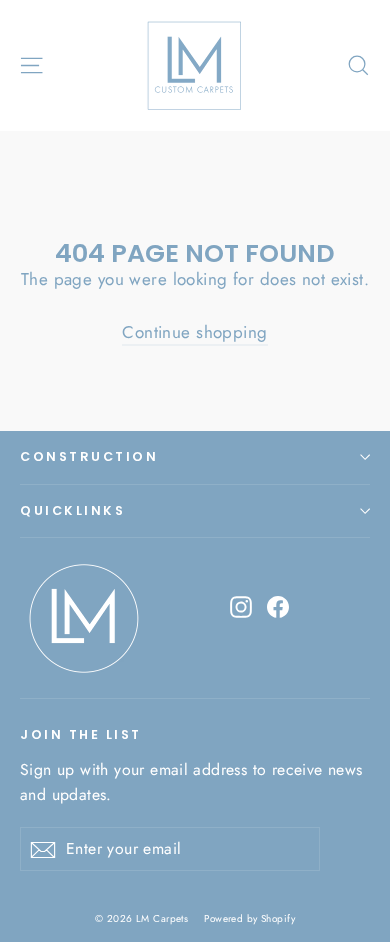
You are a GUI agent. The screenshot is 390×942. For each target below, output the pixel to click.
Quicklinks (72, 510)
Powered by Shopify (249, 918)
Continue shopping (194, 332)
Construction (89, 456)
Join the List (81, 734)
